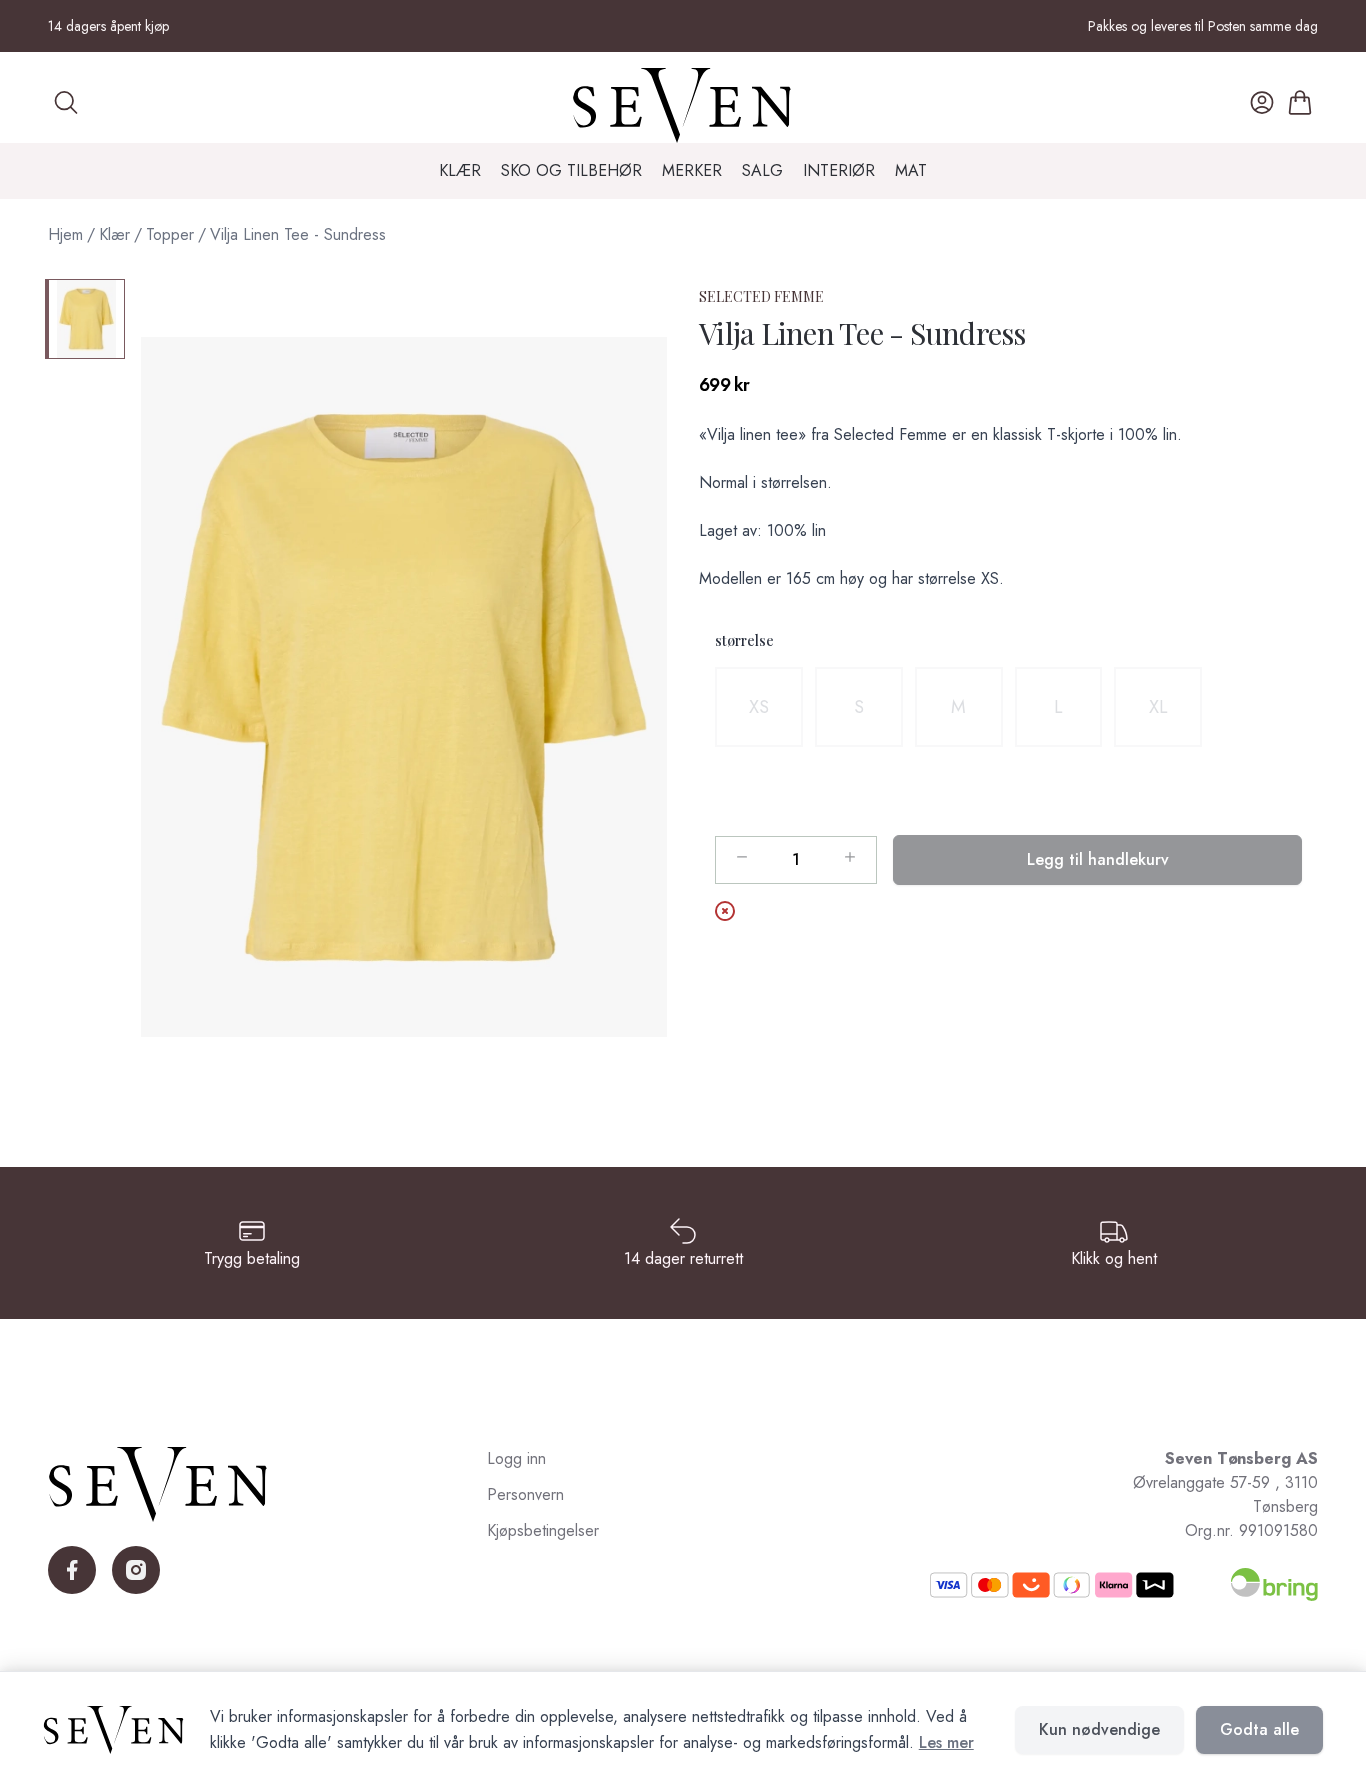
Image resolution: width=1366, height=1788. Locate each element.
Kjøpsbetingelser (543, 1530)
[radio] (759, 707)
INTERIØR (839, 170)
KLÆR (460, 170)
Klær (114, 234)
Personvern (525, 1494)
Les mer (946, 1742)
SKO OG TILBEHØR (571, 170)
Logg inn (516, 1458)
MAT (911, 170)
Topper (170, 234)
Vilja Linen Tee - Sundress (298, 234)
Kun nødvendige (1099, 1729)
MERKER (692, 170)
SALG (762, 170)
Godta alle (1259, 1729)
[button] (404, 687)
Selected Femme (761, 296)
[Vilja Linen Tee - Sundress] (85, 319)
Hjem (65, 234)
